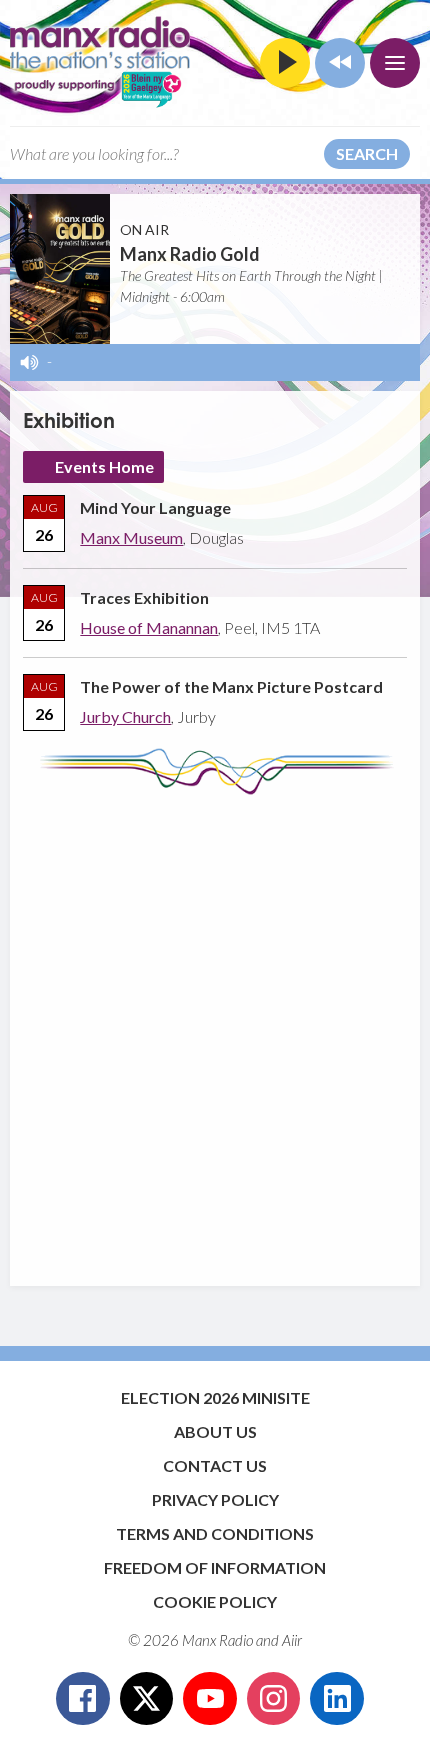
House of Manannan (149, 627)
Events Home (104, 466)
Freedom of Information (215, 1567)
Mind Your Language (155, 507)
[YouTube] (210, 1699)
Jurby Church (125, 716)
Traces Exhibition (144, 597)
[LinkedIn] (337, 1699)
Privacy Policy (215, 1499)
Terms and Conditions (215, 1533)
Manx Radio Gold (190, 254)
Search (367, 153)
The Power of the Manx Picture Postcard (231, 686)
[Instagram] (274, 1699)
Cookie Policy (215, 1601)
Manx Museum (131, 537)
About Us (215, 1431)
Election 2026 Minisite (215, 1397)
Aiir (292, 1640)
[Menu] (395, 63)
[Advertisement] (215, 1031)
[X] (147, 1699)
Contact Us (215, 1465)
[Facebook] (83, 1699)
